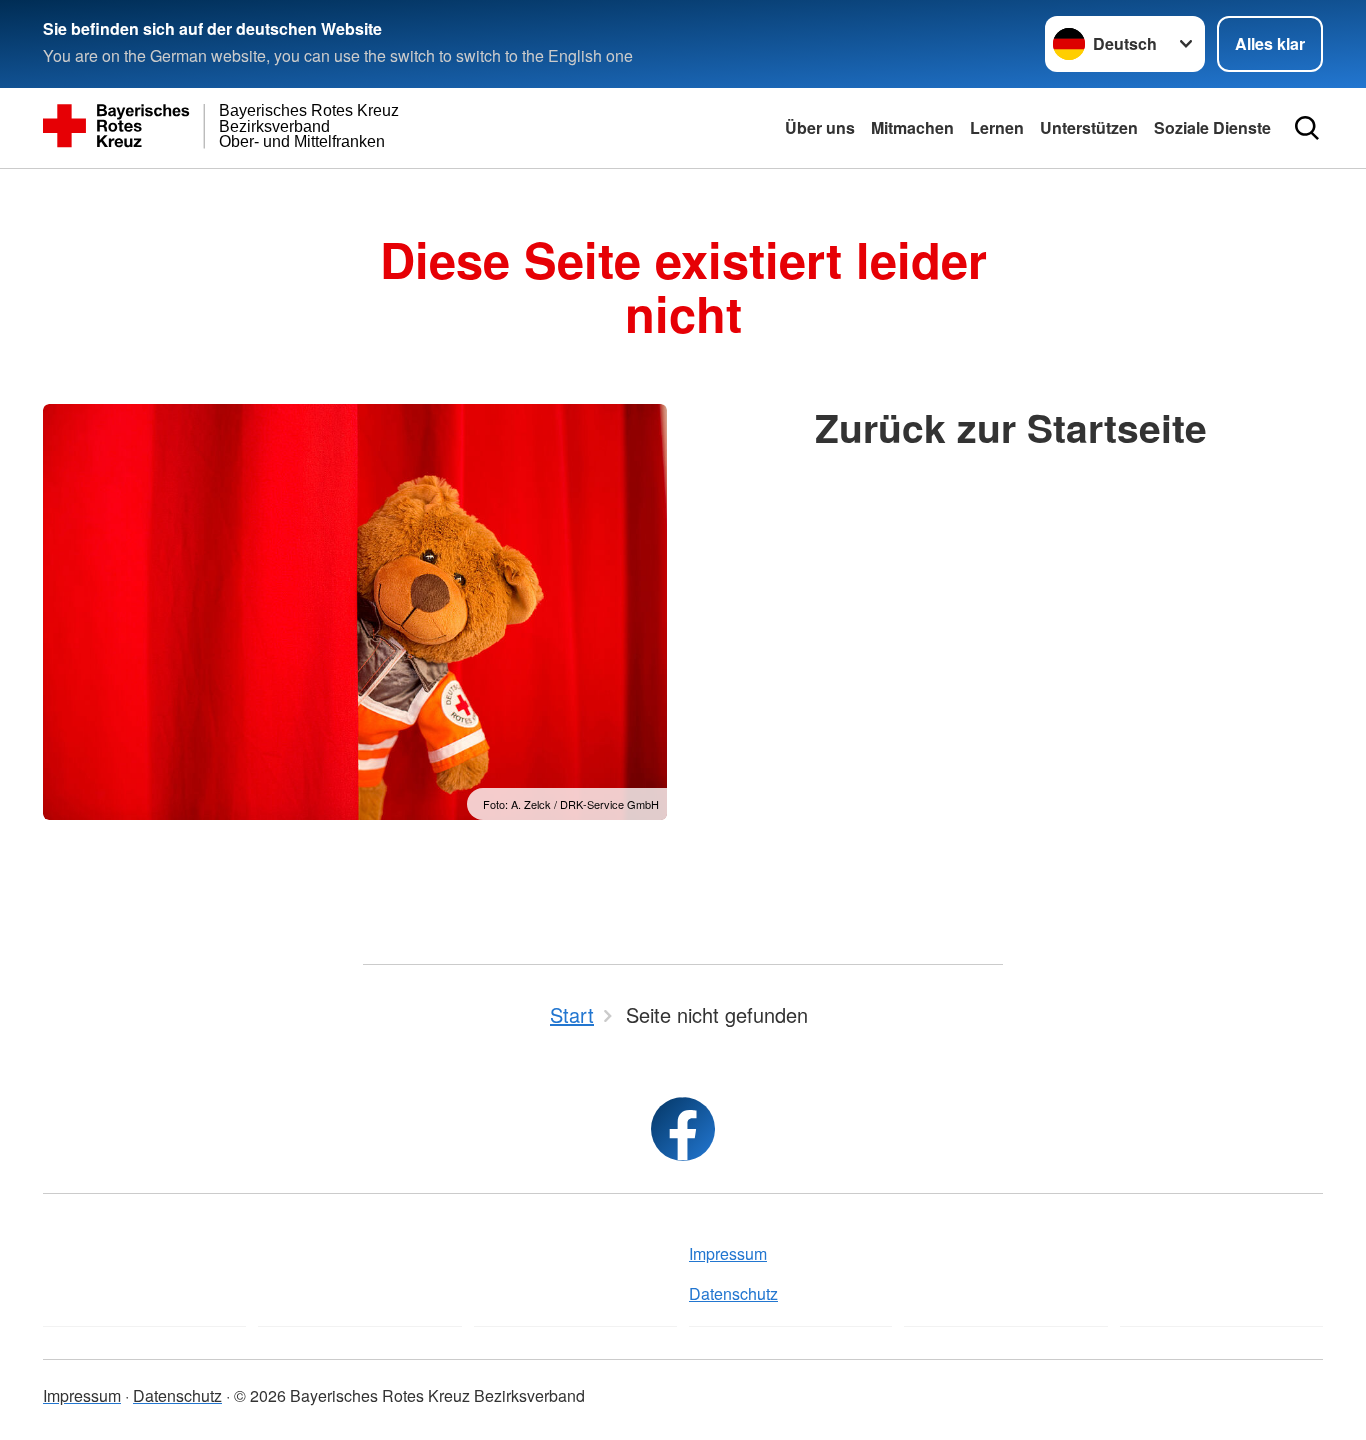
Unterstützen (1089, 127)
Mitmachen (912, 127)
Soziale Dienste (1212, 127)
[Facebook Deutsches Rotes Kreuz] (683, 1129)
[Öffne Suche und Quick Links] (1307, 128)
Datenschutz (733, 1293)
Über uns (820, 127)
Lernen (997, 127)
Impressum (728, 1253)
